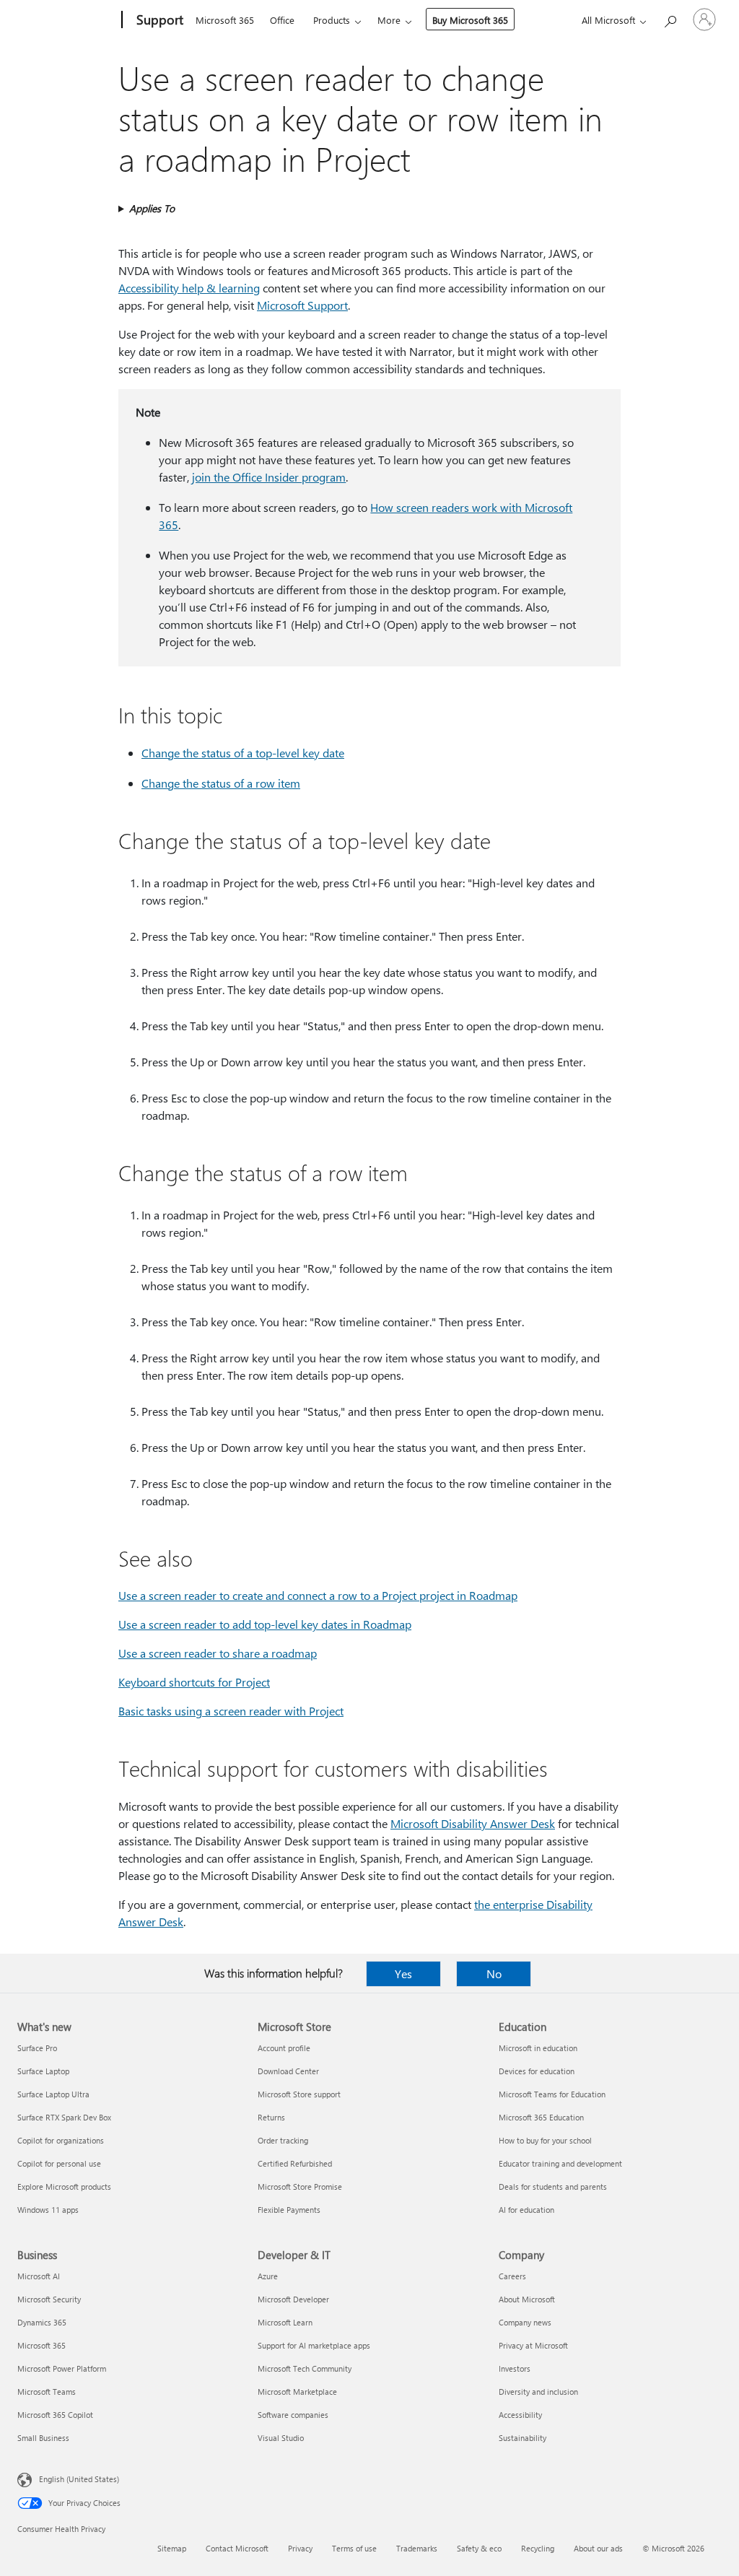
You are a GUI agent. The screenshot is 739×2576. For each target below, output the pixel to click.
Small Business (43, 2438)
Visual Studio (281, 2438)
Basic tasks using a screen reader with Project (231, 1711)
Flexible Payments (289, 2210)
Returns (271, 2117)
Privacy (300, 2548)
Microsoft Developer (293, 2299)
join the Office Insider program (269, 477)
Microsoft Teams (47, 2392)
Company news (525, 2322)
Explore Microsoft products (64, 2186)
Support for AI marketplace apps (314, 2345)
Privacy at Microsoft (533, 2345)
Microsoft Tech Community (305, 2368)
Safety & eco (479, 2548)
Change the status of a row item (221, 783)
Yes (403, 1974)
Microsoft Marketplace (297, 2392)
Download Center (288, 2071)
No (494, 1974)
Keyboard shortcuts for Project (194, 1682)
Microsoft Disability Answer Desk (473, 1823)
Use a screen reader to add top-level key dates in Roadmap (265, 1624)
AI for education (526, 2210)
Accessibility (520, 2415)
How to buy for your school (545, 2140)
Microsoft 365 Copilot (55, 2415)
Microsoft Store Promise (300, 2186)
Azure (268, 2276)
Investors (515, 2368)
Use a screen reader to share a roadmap (218, 1653)
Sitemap (172, 2548)
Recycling (538, 2548)
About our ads (598, 2548)
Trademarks (417, 2548)
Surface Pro (37, 2048)
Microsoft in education (538, 2048)
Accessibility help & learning (189, 288)
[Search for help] (670, 18)
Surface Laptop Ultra (53, 2094)
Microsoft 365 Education (541, 2117)
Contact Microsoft (237, 2548)
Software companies (293, 2415)
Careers (512, 2276)
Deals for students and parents (553, 2186)
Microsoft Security (49, 2299)
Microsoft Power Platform (62, 2368)
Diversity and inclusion (538, 2392)
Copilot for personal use (59, 2163)
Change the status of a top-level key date (243, 753)
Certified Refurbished (295, 2163)
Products (332, 20)
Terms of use (354, 2548)
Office (282, 20)
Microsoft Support (302, 305)
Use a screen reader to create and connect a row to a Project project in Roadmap (318, 1595)
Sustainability (522, 2438)
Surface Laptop (43, 2071)
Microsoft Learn (285, 2322)
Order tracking (283, 2140)
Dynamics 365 (42, 2322)
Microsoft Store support (299, 2094)
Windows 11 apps (48, 2210)
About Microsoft (527, 2299)
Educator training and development (560, 2163)
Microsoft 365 (225, 20)
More (389, 20)
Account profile (284, 2048)
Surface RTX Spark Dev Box (64, 2117)
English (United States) (79, 2479)
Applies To (152, 208)
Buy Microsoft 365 (470, 20)
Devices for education (537, 2071)
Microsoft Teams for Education (552, 2094)
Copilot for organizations (61, 2140)
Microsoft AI (39, 2276)
